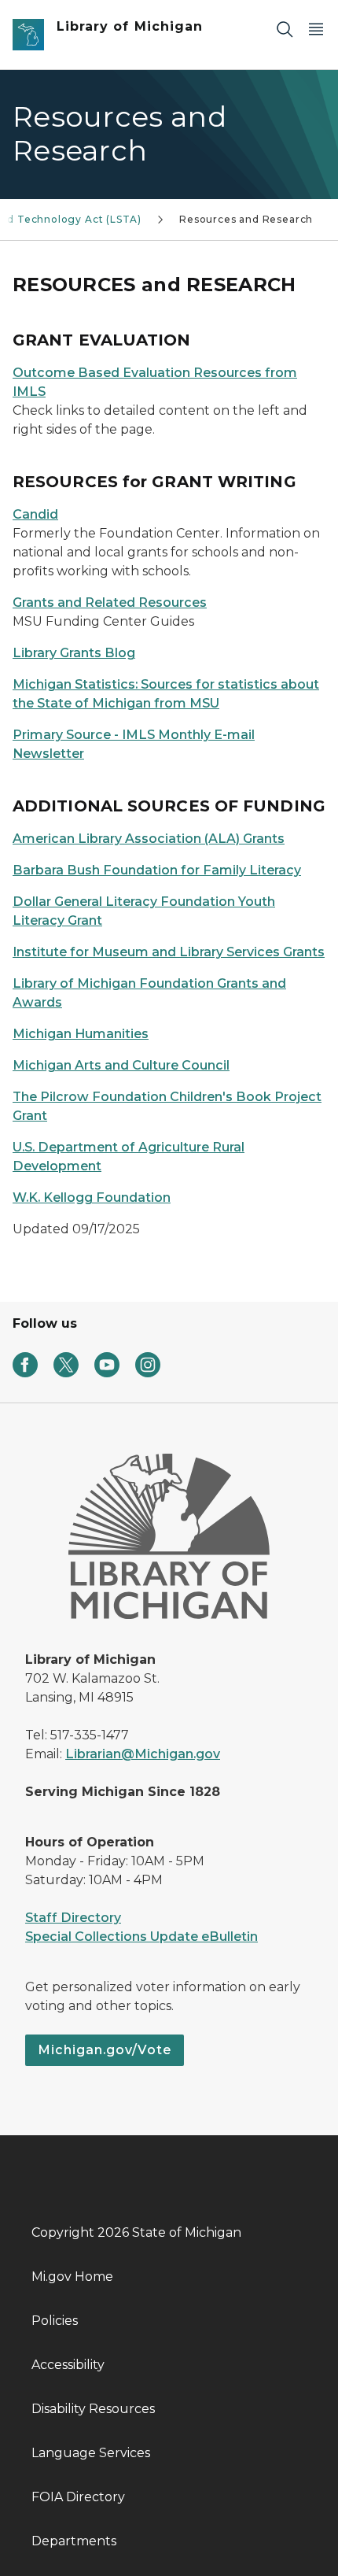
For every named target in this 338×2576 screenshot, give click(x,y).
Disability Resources (93, 2409)
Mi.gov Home (72, 2277)
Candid (35, 514)
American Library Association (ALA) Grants (149, 839)
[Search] (285, 29)
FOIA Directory (78, 2497)
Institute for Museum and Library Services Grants (169, 952)
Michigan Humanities (81, 1034)
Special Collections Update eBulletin (141, 1937)
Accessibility (68, 2365)
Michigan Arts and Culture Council (121, 1065)
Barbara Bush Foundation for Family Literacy (157, 870)
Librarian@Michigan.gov (143, 1754)
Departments (74, 2541)
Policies (55, 2321)
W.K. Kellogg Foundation (92, 1197)
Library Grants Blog (74, 653)
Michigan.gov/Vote (105, 2050)
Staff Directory (73, 1918)
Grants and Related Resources (110, 602)
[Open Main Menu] (316, 29)
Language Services (91, 2453)
